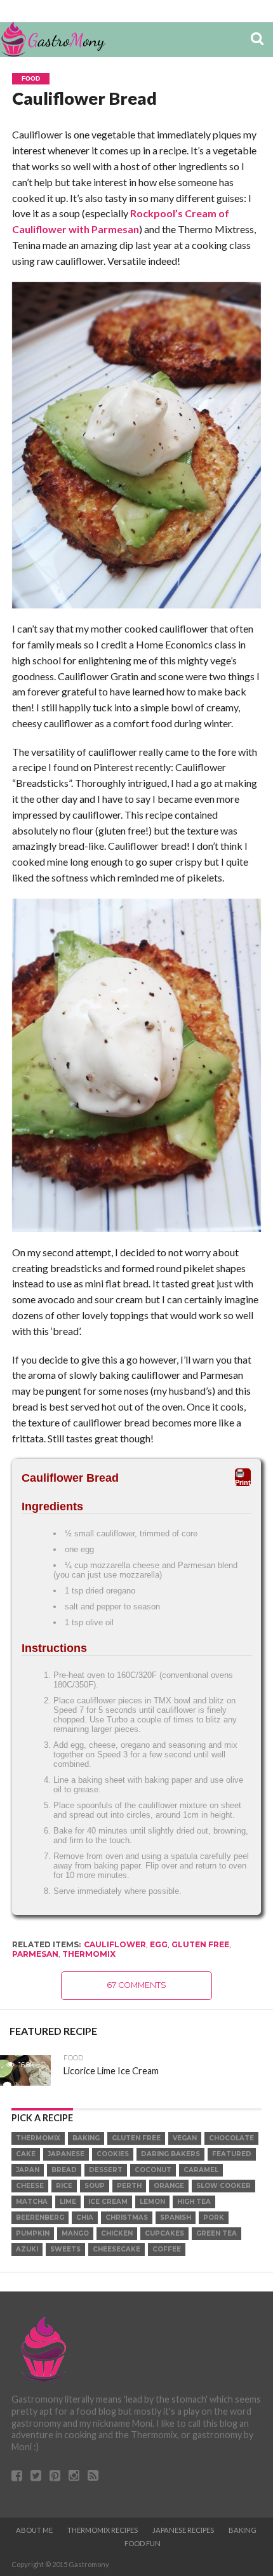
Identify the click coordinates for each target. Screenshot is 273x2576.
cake (26, 2154)
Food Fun (143, 2543)
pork (214, 2217)
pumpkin (33, 2233)
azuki (27, 2249)
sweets (65, 2249)
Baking (243, 2530)
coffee (167, 2249)
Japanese (66, 2154)
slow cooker (223, 2186)
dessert (106, 2170)
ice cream (108, 2202)
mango (75, 2233)
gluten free (200, 1944)
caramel (201, 2170)
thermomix (89, 1954)
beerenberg (40, 2217)
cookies (113, 2154)
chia (85, 2217)
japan (28, 2170)
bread (64, 2170)
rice (64, 2186)
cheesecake (117, 2249)
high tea (194, 2202)
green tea (216, 2233)
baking (86, 2138)
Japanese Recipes (183, 2530)
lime (68, 2202)
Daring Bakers (170, 2154)
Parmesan (35, 1954)
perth (129, 2186)
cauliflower (115, 1944)
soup (95, 2186)
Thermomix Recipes (103, 2530)
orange (169, 2186)
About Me (34, 2530)
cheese (30, 2186)
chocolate (231, 2138)
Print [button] (243, 1482)
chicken (117, 2233)
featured (232, 2154)
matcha (32, 2202)
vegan (185, 2138)
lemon (152, 2202)
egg (159, 1944)
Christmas (127, 2217)
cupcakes (164, 2233)
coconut (153, 2170)
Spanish (176, 2217)
